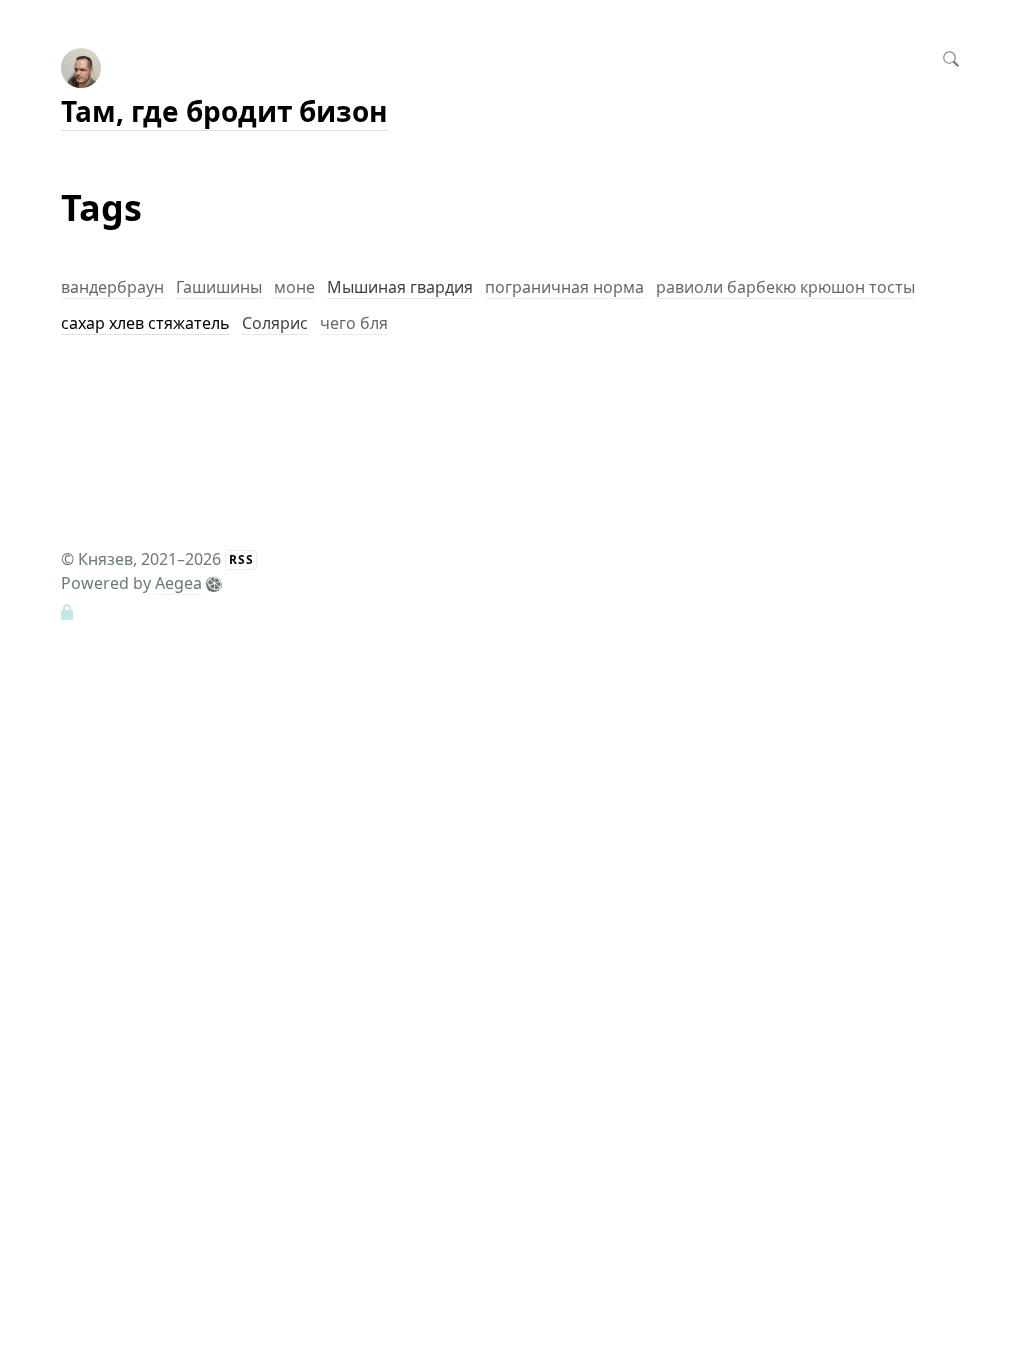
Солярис (275, 323)
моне (294, 287)
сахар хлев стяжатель (145, 323)
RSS (241, 559)
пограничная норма (564, 287)
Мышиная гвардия (400, 287)
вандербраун (112, 287)
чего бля (354, 323)
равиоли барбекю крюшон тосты (785, 287)
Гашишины (219, 287)
